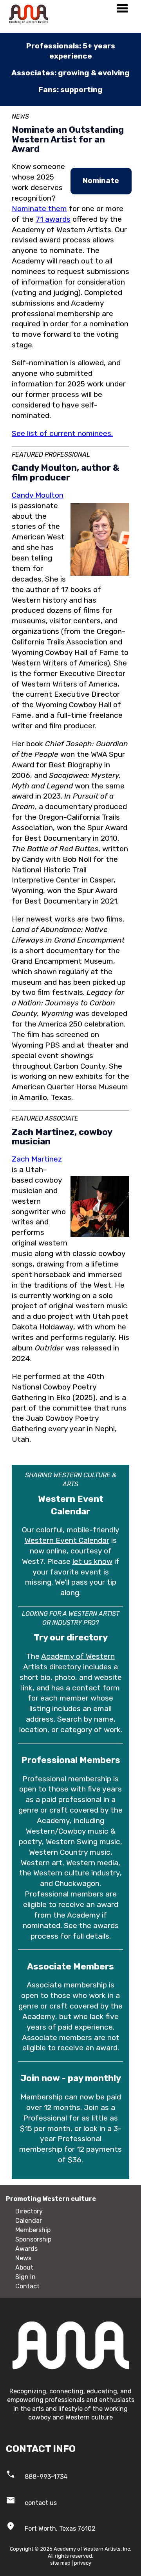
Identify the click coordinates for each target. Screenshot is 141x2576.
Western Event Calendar (67, 1540)
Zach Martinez (37, 1159)
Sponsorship (33, 2239)
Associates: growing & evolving (70, 73)
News (23, 2258)
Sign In (25, 2277)
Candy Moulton (38, 495)
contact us (41, 2503)
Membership (33, 2230)
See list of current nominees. (62, 433)
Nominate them (39, 209)
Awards (26, 2249)
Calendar (29, 2221)
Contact (27, 2286)
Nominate (101, 181)
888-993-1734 (46, 2477)
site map (60, 2563)
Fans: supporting (70, 90)
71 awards (53, 219)
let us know (92, 1561)
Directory (29, 2211)
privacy (83, 2563)
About (24, 2267)
